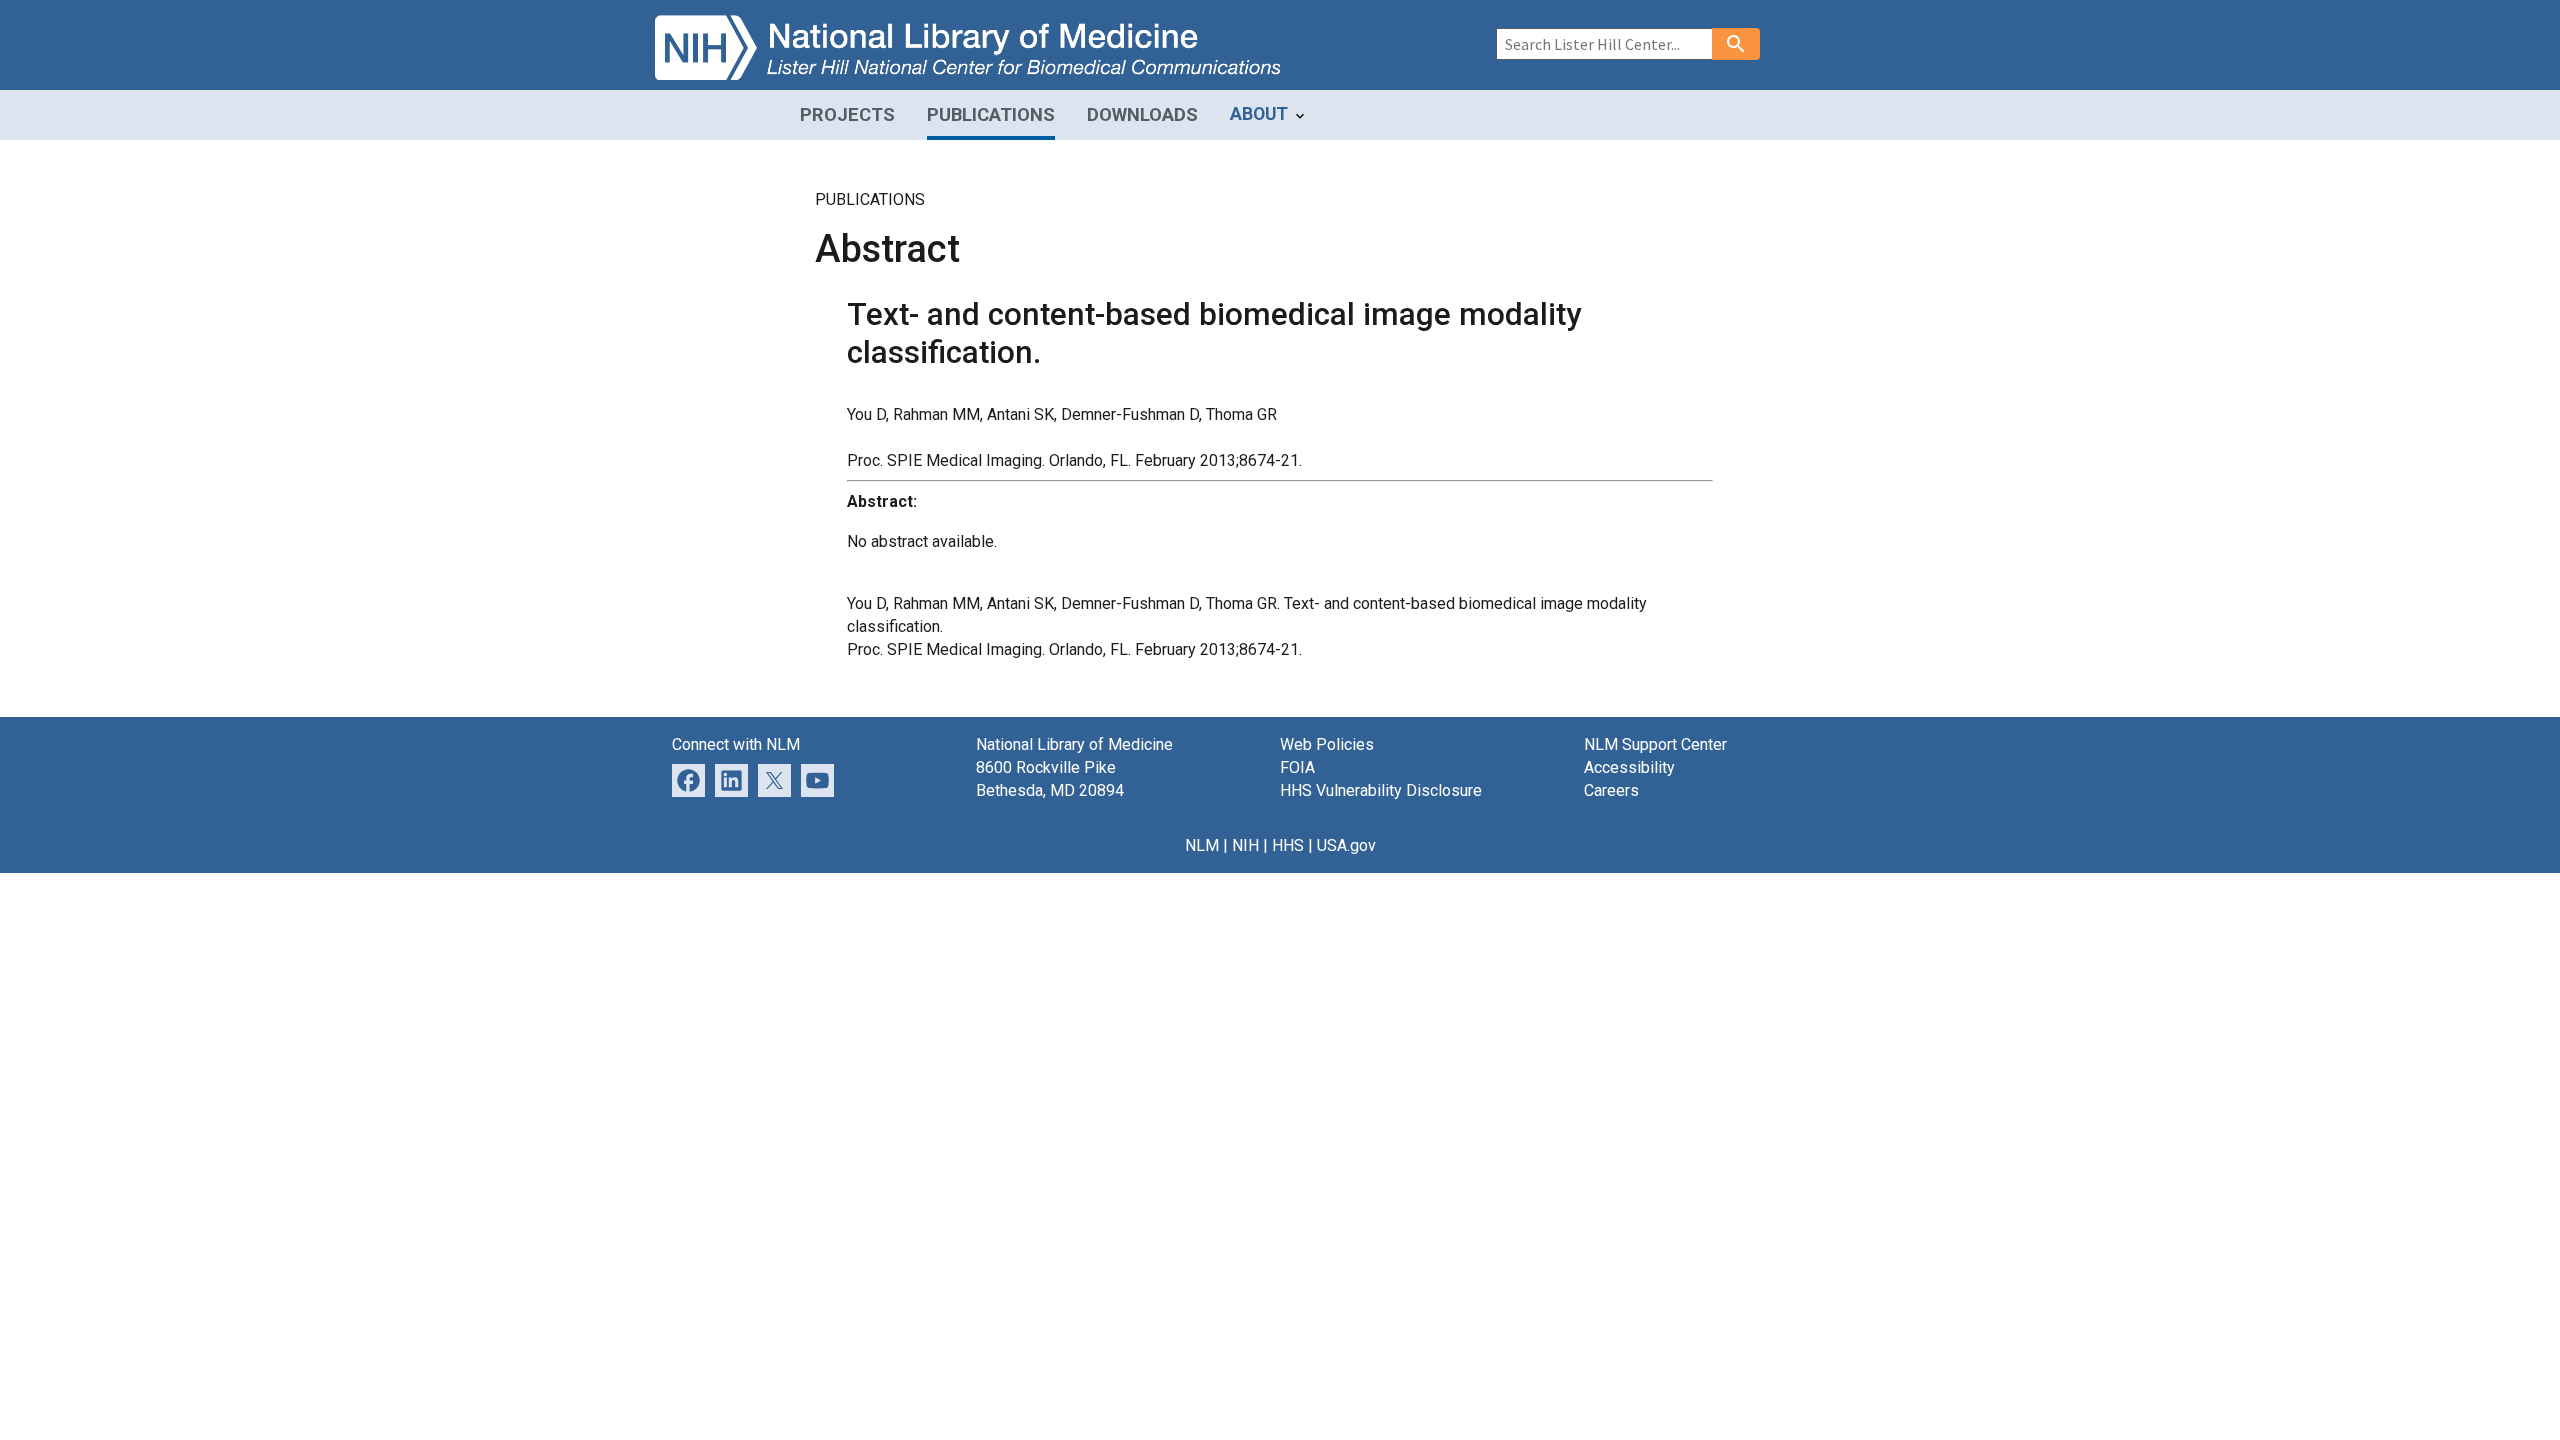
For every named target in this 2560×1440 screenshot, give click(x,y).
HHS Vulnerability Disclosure (1381, 790)
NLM (1202, 845)
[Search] (1736, 44)
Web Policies (1327, 744)
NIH (1245, 845)
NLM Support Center (1655, 744)
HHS (1288, 845)
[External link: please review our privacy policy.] (731, 779)
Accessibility (1629, 767)
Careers (1611, 790)
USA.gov (1346, 845)
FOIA (1297, 767)
